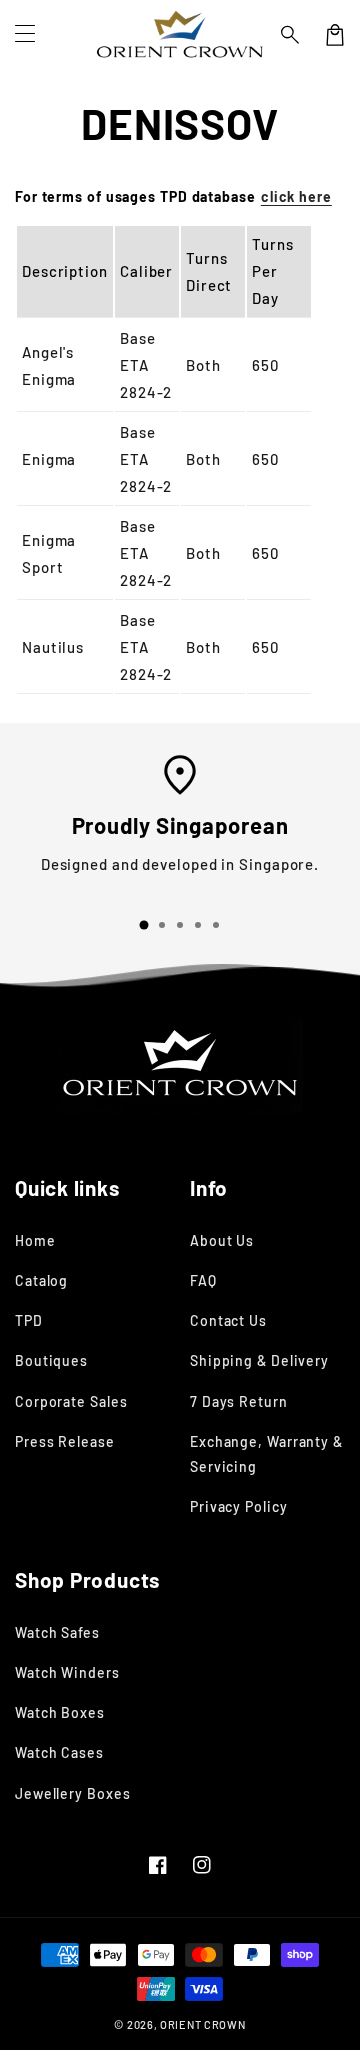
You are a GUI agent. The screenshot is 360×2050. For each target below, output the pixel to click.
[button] (291, 35)
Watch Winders (67, 1672)
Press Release (65, 1441)
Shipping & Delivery (259, 1360)
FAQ (203, 1280)
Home (35, 1240)
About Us (222, 1240)
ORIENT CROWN (202, 2024)
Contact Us (228, 1320)
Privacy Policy (239, 1506)
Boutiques (51, 1360)
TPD (29, 1320)
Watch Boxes (60, 1712)
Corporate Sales (71, 1401)
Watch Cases (59, 1752)
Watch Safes (57, 1632)
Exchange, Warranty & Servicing (266, 1454)
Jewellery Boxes (73, 1793)
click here (296, 196)
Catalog (41, 1280)
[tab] (144, 925)
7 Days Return (239, 1401)
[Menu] (25, 35)
